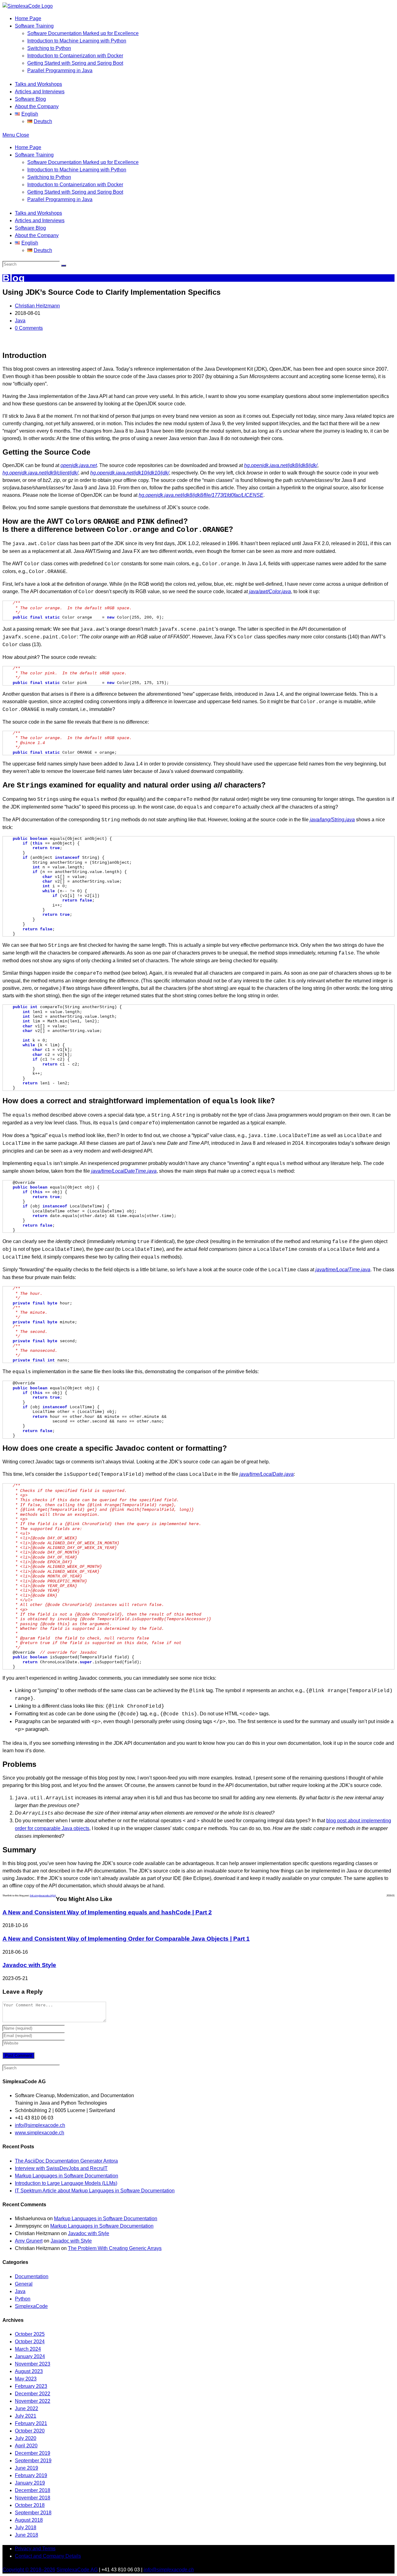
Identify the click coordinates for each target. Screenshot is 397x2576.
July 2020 (26, 2438)
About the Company (37, 235)
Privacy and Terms (35, 2549)
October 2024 (30, 2342)
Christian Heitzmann (37, 306)
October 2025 (30, 2334)
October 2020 (30, 2431)
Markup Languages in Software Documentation (67, 2176)
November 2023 (33, 2364)
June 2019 (27, 2468)
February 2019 (31, 2475)
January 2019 (30, 2483)
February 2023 (31, 2386)
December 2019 (33, 2453)
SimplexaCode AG (77, 2570)
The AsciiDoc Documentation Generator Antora (66, 2161)
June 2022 (27, 2408)
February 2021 (31, 2423)
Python (23, 2299)
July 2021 (26, 2416)
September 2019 (33, 2461)
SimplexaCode (31, 2306)
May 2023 (26, 2379)
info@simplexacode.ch (40, 2125)
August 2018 (29, 2520)
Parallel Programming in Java (60, 199)
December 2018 (33, 2490)
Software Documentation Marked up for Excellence (83, 162)
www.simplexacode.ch (40, 2133)
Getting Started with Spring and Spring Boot (75, 192)
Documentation (32, 2276)
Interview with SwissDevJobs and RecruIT (61, 2168)
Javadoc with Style (29, 1965)
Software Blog (30, 228)
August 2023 (29, 2371)
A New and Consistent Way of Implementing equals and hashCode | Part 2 (107, 1912)
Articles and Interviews (40, 221)
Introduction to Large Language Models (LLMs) (66, 2183)
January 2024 (30, 2356)
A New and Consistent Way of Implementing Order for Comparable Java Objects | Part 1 (126, 1939)
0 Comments (29, 328)
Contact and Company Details (48, 2556)
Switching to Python (49, 177)
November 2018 (33, 2498)
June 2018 (27, 2535)
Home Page (28, 147)
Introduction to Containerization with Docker (75, 185)
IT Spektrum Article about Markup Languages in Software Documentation (95, 2191)
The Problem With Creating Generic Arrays (115, 2248)
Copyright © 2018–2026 (29, 2570)
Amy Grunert (29, 2241)
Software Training (34, 155)
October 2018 (30, 2505)
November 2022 (33, 2401)
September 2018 (33, 2513)
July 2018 (26, 2527)
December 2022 (33, 2394)
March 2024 (28, 2349)
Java (20, 321)
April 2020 (26, 2446)
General (24, 2284)
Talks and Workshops (38, 213)
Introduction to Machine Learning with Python (77, 170)
